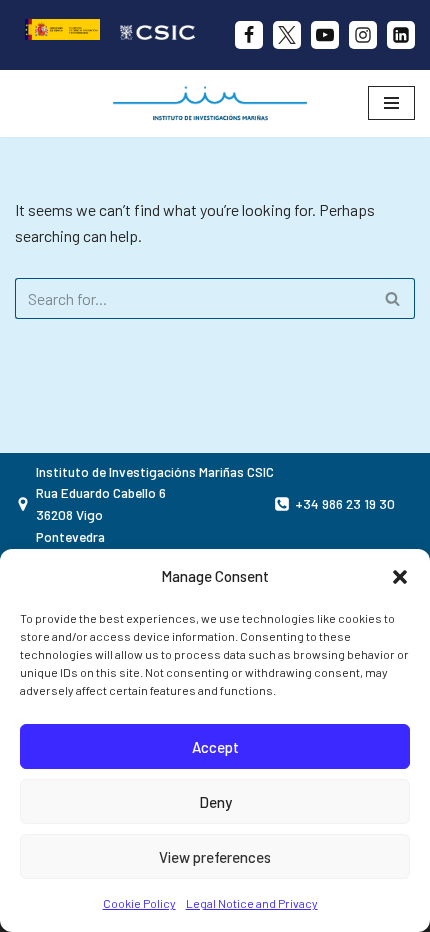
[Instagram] (363, 35)
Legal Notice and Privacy (252, 903)
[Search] (392, 298)
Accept (215, 747)
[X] (287, 35)
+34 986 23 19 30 (345, 503)
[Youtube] (325, 35)
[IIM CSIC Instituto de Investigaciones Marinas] (215, 103)
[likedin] (401, 35)
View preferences (215, 857)
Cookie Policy (139, 903)
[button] (400, 577)
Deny (215, 802)
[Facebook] (249, 35)
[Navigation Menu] (391, 103)
